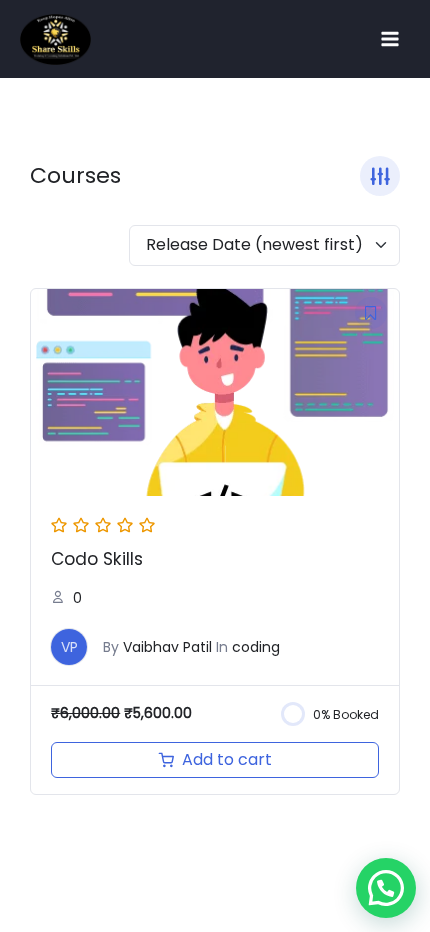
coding (256, 647)
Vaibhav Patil (167, 647)
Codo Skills (97, 559)
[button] (386, 888)
